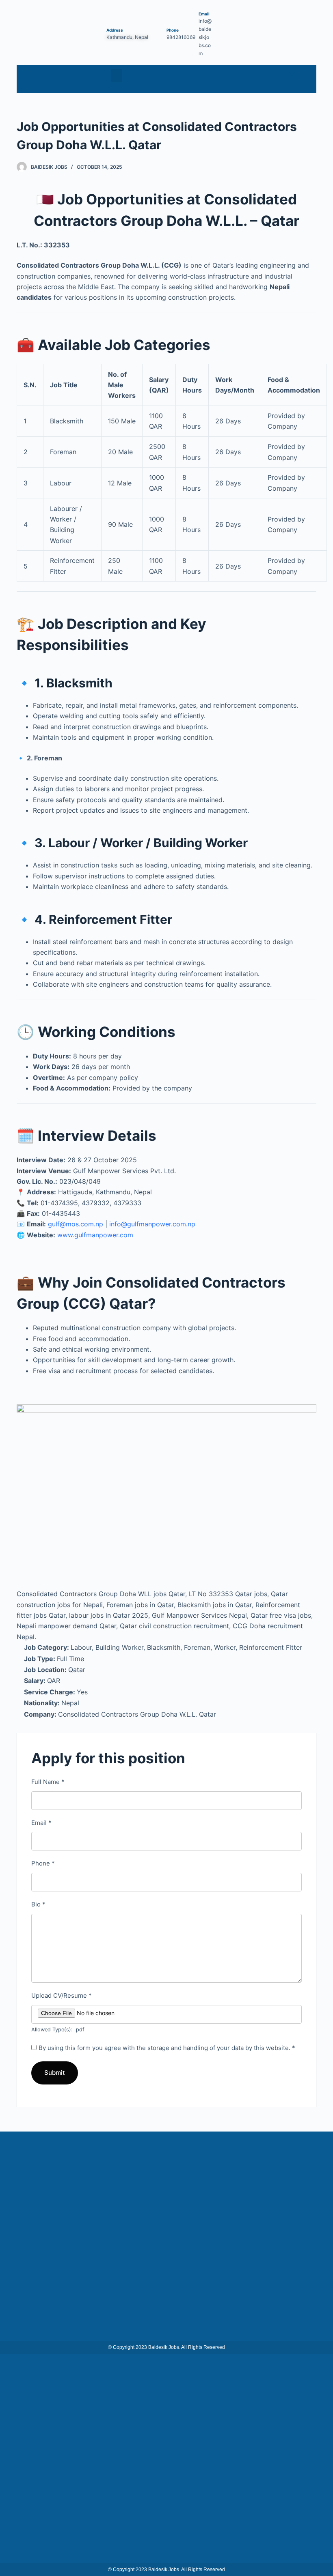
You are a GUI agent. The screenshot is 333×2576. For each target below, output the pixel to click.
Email (41, 1823)
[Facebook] (282, 79)
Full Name (48, 1782)
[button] (117, 76)
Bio (38, 1904)
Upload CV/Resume (62, 1995)
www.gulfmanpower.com (95, 1235)
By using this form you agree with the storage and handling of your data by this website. (167, 2048)
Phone (43, 1863)
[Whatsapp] (302, 79)
